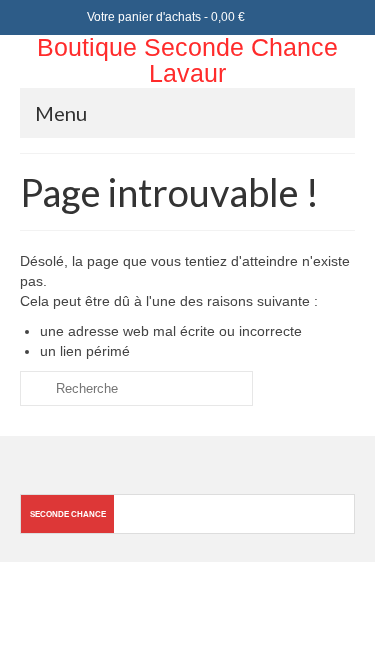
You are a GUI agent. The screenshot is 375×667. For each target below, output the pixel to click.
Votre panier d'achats (164, 17)
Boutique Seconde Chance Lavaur (187, 60)
